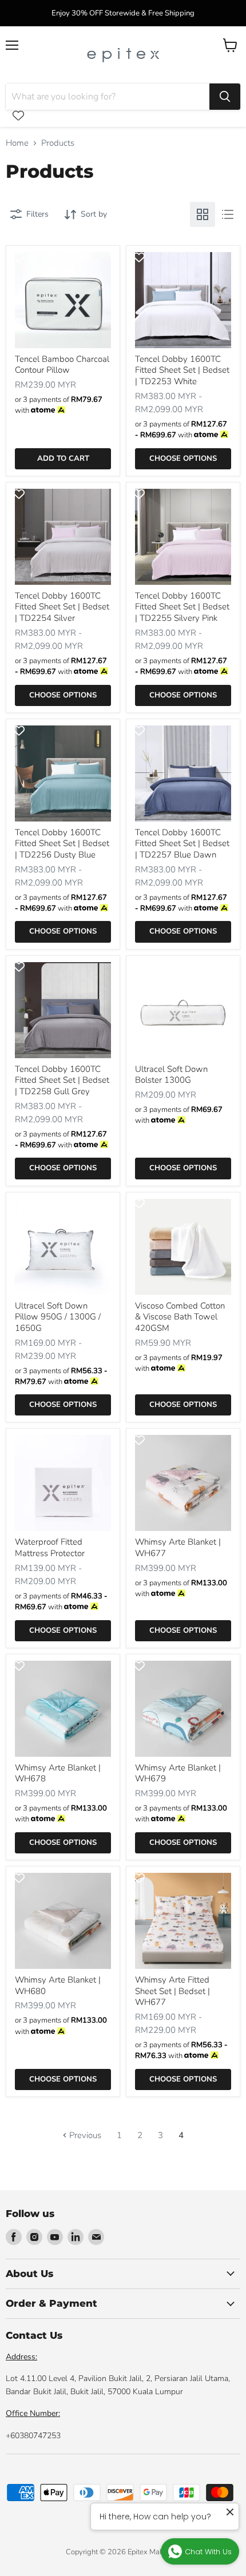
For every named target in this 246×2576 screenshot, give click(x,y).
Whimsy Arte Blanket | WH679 (178, 1773)
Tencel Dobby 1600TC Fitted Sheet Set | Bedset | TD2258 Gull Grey (62, 1080)
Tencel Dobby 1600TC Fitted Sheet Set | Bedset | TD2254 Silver (62, 607)
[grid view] (203, 214)
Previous (84, 2135)
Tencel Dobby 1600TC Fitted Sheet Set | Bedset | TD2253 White (182, 370)
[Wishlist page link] (18, 115)
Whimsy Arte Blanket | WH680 (58, 1985)
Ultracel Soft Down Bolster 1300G (171, 1075)
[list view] (228, 214)
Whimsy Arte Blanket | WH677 (178, 1548)
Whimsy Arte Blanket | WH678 (58, 1773)
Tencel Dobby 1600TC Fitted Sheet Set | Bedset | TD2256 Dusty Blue (62, 844)
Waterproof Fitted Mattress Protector (50, 1548)
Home (17, 143)
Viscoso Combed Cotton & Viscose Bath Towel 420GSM (180, 1317)
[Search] (225, 97)
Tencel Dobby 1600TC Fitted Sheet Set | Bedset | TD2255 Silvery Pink (182, 607)
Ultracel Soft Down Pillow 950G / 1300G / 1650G (58, 1317)
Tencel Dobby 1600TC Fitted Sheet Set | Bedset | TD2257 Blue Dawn (182, 844)
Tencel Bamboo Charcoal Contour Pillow (62, 365)
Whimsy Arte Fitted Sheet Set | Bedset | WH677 (172, 1991)
